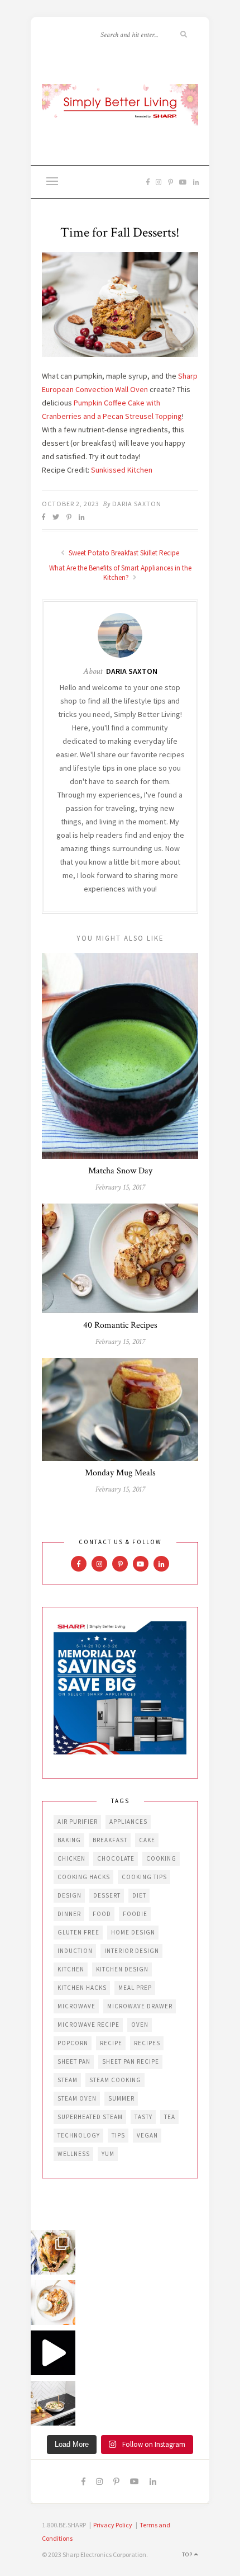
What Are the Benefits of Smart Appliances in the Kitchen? (120, 573)
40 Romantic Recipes (120, 1325)
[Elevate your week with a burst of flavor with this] (53, 2403)
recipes (147, 2043)
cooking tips (144, 1877)
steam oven (77, 2098)
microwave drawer (140, 2006)
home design (133, 1932)
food (102, 1914)
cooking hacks (84, 1877)
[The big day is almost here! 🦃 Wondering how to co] (53, 2252)
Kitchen (71, 1969)
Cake (147, 1840)
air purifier (78, 1822)
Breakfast (110, 1840)
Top (188, 2554)
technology (79, 2135)
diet (139, 1895)
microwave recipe (88, 2025)
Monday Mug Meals (120, 1473)
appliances (128, 1822)
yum (108, 2154)
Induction (75, 1951)
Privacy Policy (113, 2525)
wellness (74, 2154)
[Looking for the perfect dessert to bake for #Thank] (53, 2303)
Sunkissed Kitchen (122, 470)
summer (121, 2098)
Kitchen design (122, 1969)
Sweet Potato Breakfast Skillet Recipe (123, 553)
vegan (147, 2135)
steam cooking (115, 2080)
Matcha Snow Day (120, 1171)
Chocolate (116, 1858)
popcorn (73, 2043)
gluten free (78, 1932)
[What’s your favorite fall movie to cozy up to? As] (53, 2353)
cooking (161, 1858)
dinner (69, 1914)
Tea (170, 2117)
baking (69, 1840)
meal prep (135, 1988)
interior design (132, 1951)
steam (68, 2080)
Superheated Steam (90, 2117)
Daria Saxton (137, 504)
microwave (76, 2006)
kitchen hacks (82, 1988)
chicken (71, 1858)
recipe (111, 2043)
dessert (107, 1895)
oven (140, 2025)
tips (118, 2135)
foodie (135, 1914)
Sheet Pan (74, 2061)
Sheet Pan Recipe (131, 2061)
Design (69, 1895)
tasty (143, 2117)
